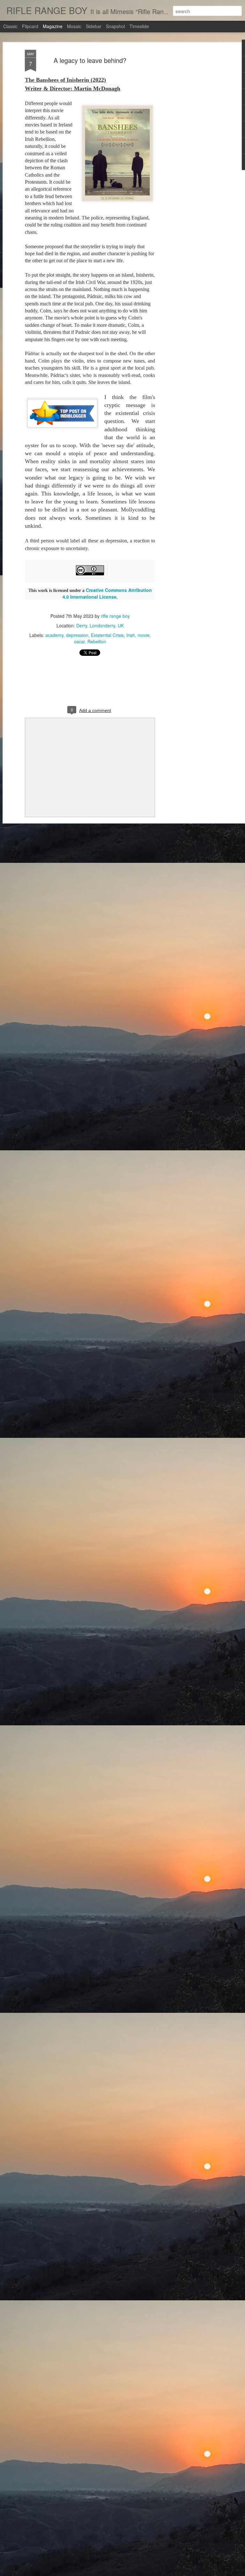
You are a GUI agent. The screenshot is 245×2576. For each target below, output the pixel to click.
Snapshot (115, 26)
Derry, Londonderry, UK (100, 625)
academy (54, 635)
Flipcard (30, 26)
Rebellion (97, 641)
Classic (10, 26)
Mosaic (74, 26)
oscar (79, 641)
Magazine (53, 26)
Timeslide (139, 26)
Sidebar (94, 26)
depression (77, 635)
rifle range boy (115, 616)
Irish (131, 635)
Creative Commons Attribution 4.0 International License (107, 593)
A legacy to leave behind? (90, 60)
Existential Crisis (107, 635)
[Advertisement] (190, 150)
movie (144, 635)
